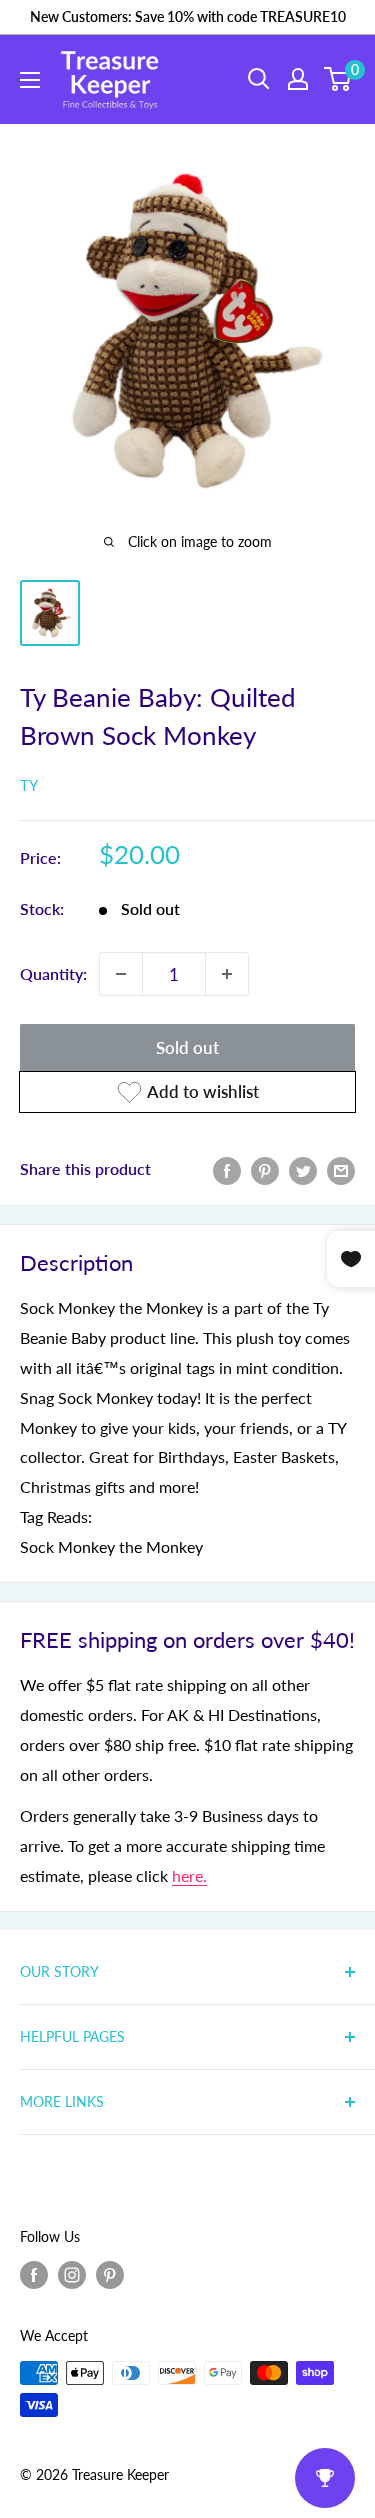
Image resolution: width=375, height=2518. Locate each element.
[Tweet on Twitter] (303, 1169)
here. (189, 1875)
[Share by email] (341, 1169)
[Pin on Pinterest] (265, 1169)
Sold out (187, 1047)
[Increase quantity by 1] (227, 974)
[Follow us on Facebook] (34, 2275)
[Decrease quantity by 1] (121, 974)
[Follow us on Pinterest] (110, 2275)
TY (29, 785)
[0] (338, 79)
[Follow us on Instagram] (72, 2275)
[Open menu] (30, 80)
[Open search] (259, 79)
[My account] (298, 79)
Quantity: (53, 973)
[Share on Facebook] (227, 1169)
